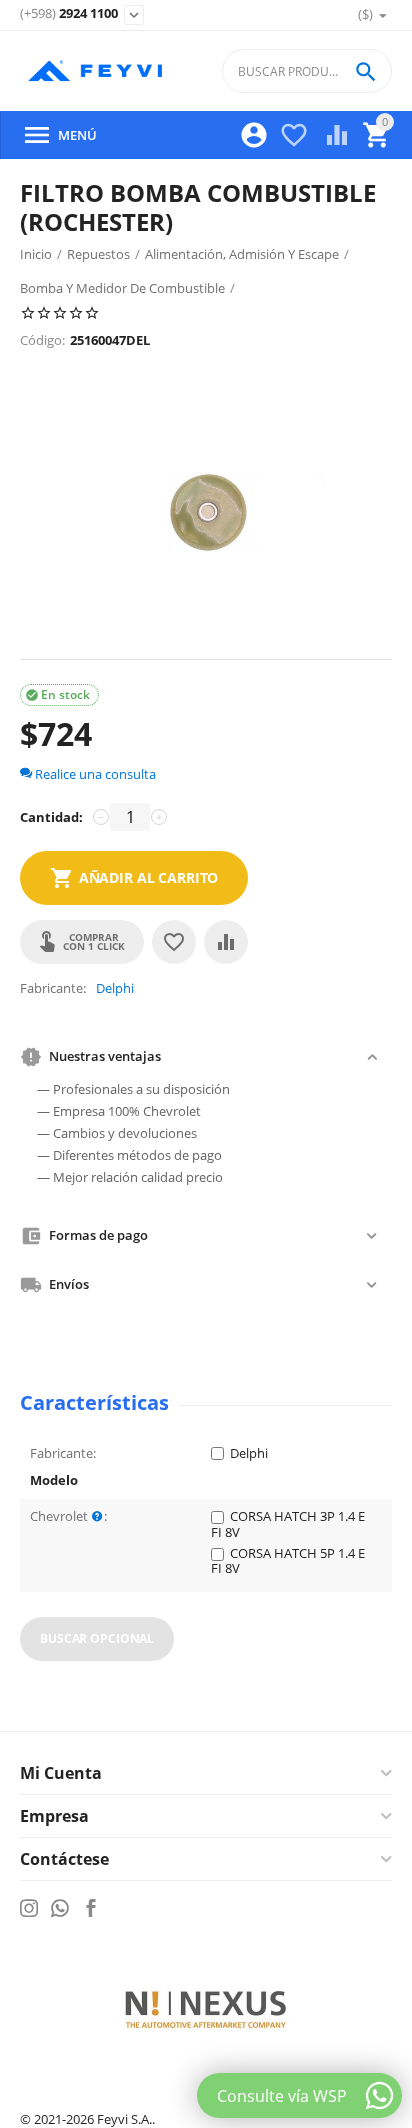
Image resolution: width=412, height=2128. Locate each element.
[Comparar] (226, 942)
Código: (42, 340)
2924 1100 (69, 14)
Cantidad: (51, 817)
